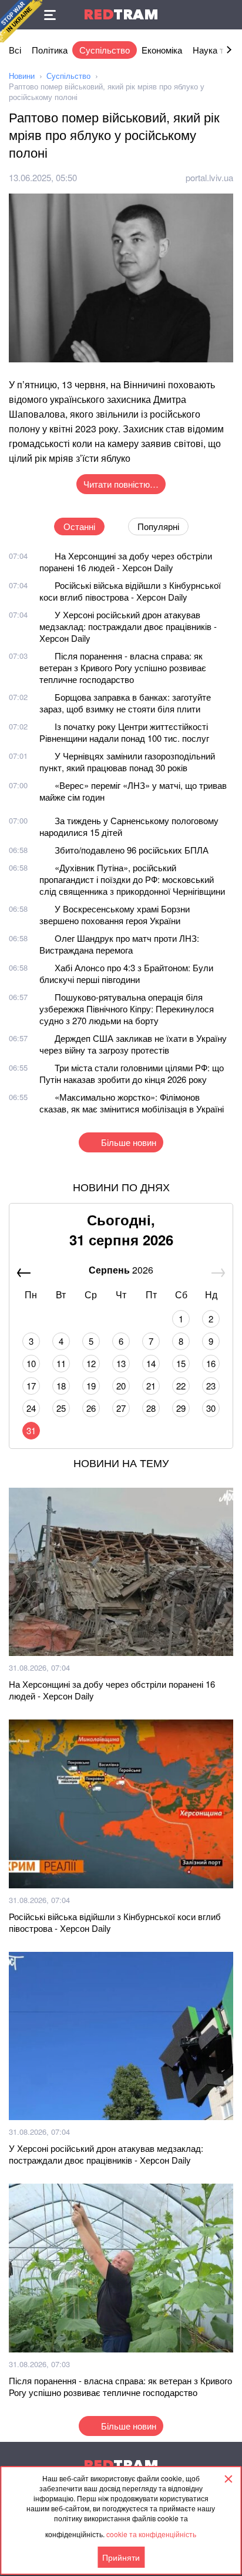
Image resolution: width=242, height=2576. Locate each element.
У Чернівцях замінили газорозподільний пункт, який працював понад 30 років (127, 762)
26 (91, 1408)
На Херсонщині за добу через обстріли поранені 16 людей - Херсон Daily (126, 561)
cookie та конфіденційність (151, 2534)
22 (181, 1386)
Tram (121, 14)
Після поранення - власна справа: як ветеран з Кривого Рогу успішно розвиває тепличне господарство (123, 667)
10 (31, 1363)
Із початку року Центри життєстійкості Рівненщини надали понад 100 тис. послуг (124, 732)
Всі (15, 50)
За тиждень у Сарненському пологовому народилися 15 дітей (129, 826)
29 (181, 1408)
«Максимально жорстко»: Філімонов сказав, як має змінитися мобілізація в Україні (132, 1103)
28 (151, 1408)
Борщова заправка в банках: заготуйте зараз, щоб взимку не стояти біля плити (125, 703)
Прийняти (121, 2557)
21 (151, 1386)
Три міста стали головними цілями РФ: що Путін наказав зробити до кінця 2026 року (132, 1073)
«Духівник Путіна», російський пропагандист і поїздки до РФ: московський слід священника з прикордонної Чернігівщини (132, 879)
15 (181, 1363)
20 (121, 1386)
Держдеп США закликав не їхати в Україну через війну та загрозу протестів (133, 1044)
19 (91, 1386)
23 (211, 1386)
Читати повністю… (121, 484)
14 (151, 1363)
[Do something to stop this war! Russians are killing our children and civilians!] (21, 21)
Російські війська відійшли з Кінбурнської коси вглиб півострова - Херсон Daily (130, 591)
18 (61, 1386)
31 (31, 1430)
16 (211, 1363)
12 (91, 1363)
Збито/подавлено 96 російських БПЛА (132, 850)
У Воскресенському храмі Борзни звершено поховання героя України (115, 914)
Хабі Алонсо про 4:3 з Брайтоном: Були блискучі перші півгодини (126, 973)
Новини (22, 76)
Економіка (162, 50)
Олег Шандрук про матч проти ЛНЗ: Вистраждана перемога (119, 944)
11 (61, 1363)
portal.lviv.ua (209, 177)
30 (211, 1408)
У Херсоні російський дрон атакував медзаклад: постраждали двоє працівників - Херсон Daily (128, 626)
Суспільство (105, 50)
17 (31, 1386)
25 (61, 1408)
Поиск (227, 15)
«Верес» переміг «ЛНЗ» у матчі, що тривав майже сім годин (133, 791)
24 (31, 1408)
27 (121, 1408)
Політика (50, 50)
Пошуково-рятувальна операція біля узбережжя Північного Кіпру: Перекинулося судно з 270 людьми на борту (127, 1009)
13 (121, 1363)
